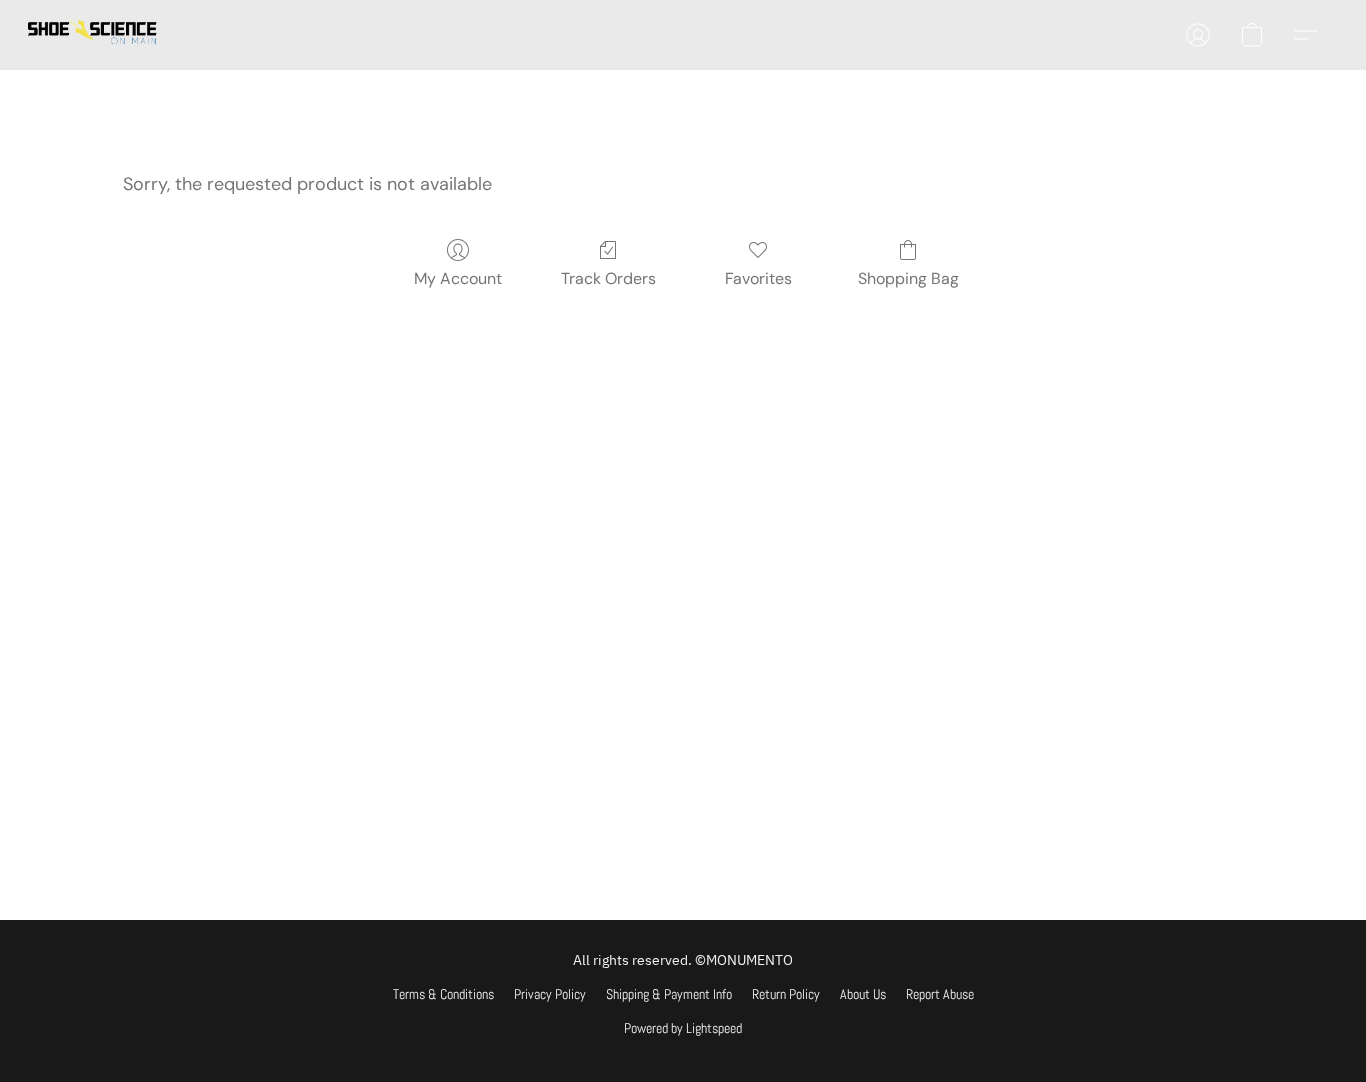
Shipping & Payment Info (669, 994)
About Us (863, 994)
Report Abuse (940, 994)
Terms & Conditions (443, 994)
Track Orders (608, 278)
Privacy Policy (550, 994)
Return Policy (786, 994)
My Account (458, 278)
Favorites (758, 278)
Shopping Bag (908, 278)
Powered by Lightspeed (683, 1028)
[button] (92, 35)
